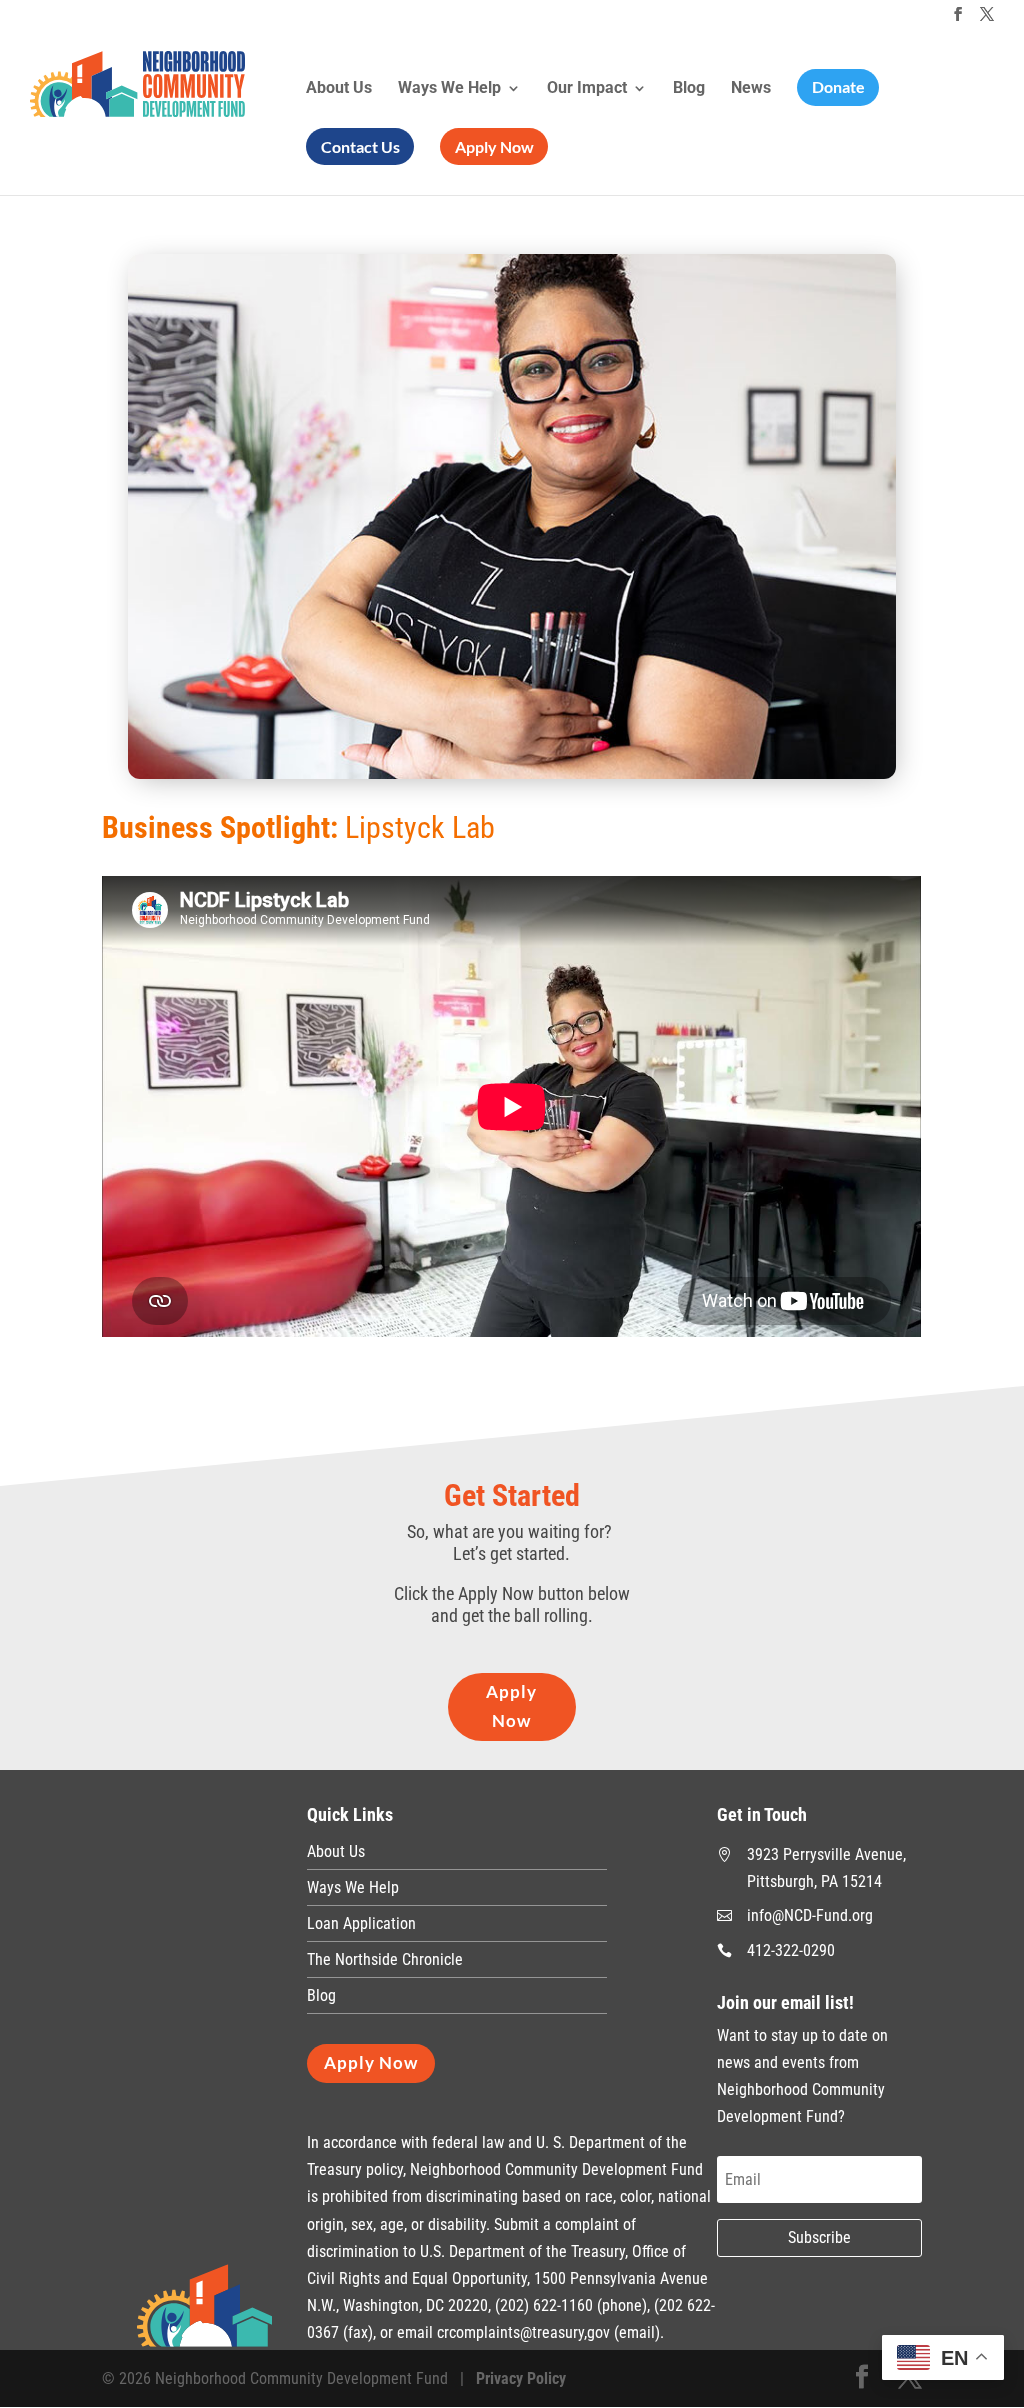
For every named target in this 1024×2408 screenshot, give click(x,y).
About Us (339, 89)
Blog (689, 89)
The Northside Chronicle (385, 1959)
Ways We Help (449, 89)
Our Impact (587, 89)
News (751, 89)
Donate (838, 86)
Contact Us (360, 146)
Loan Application (361, 1923)
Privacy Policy (521, 2378)
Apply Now (494, 146)
